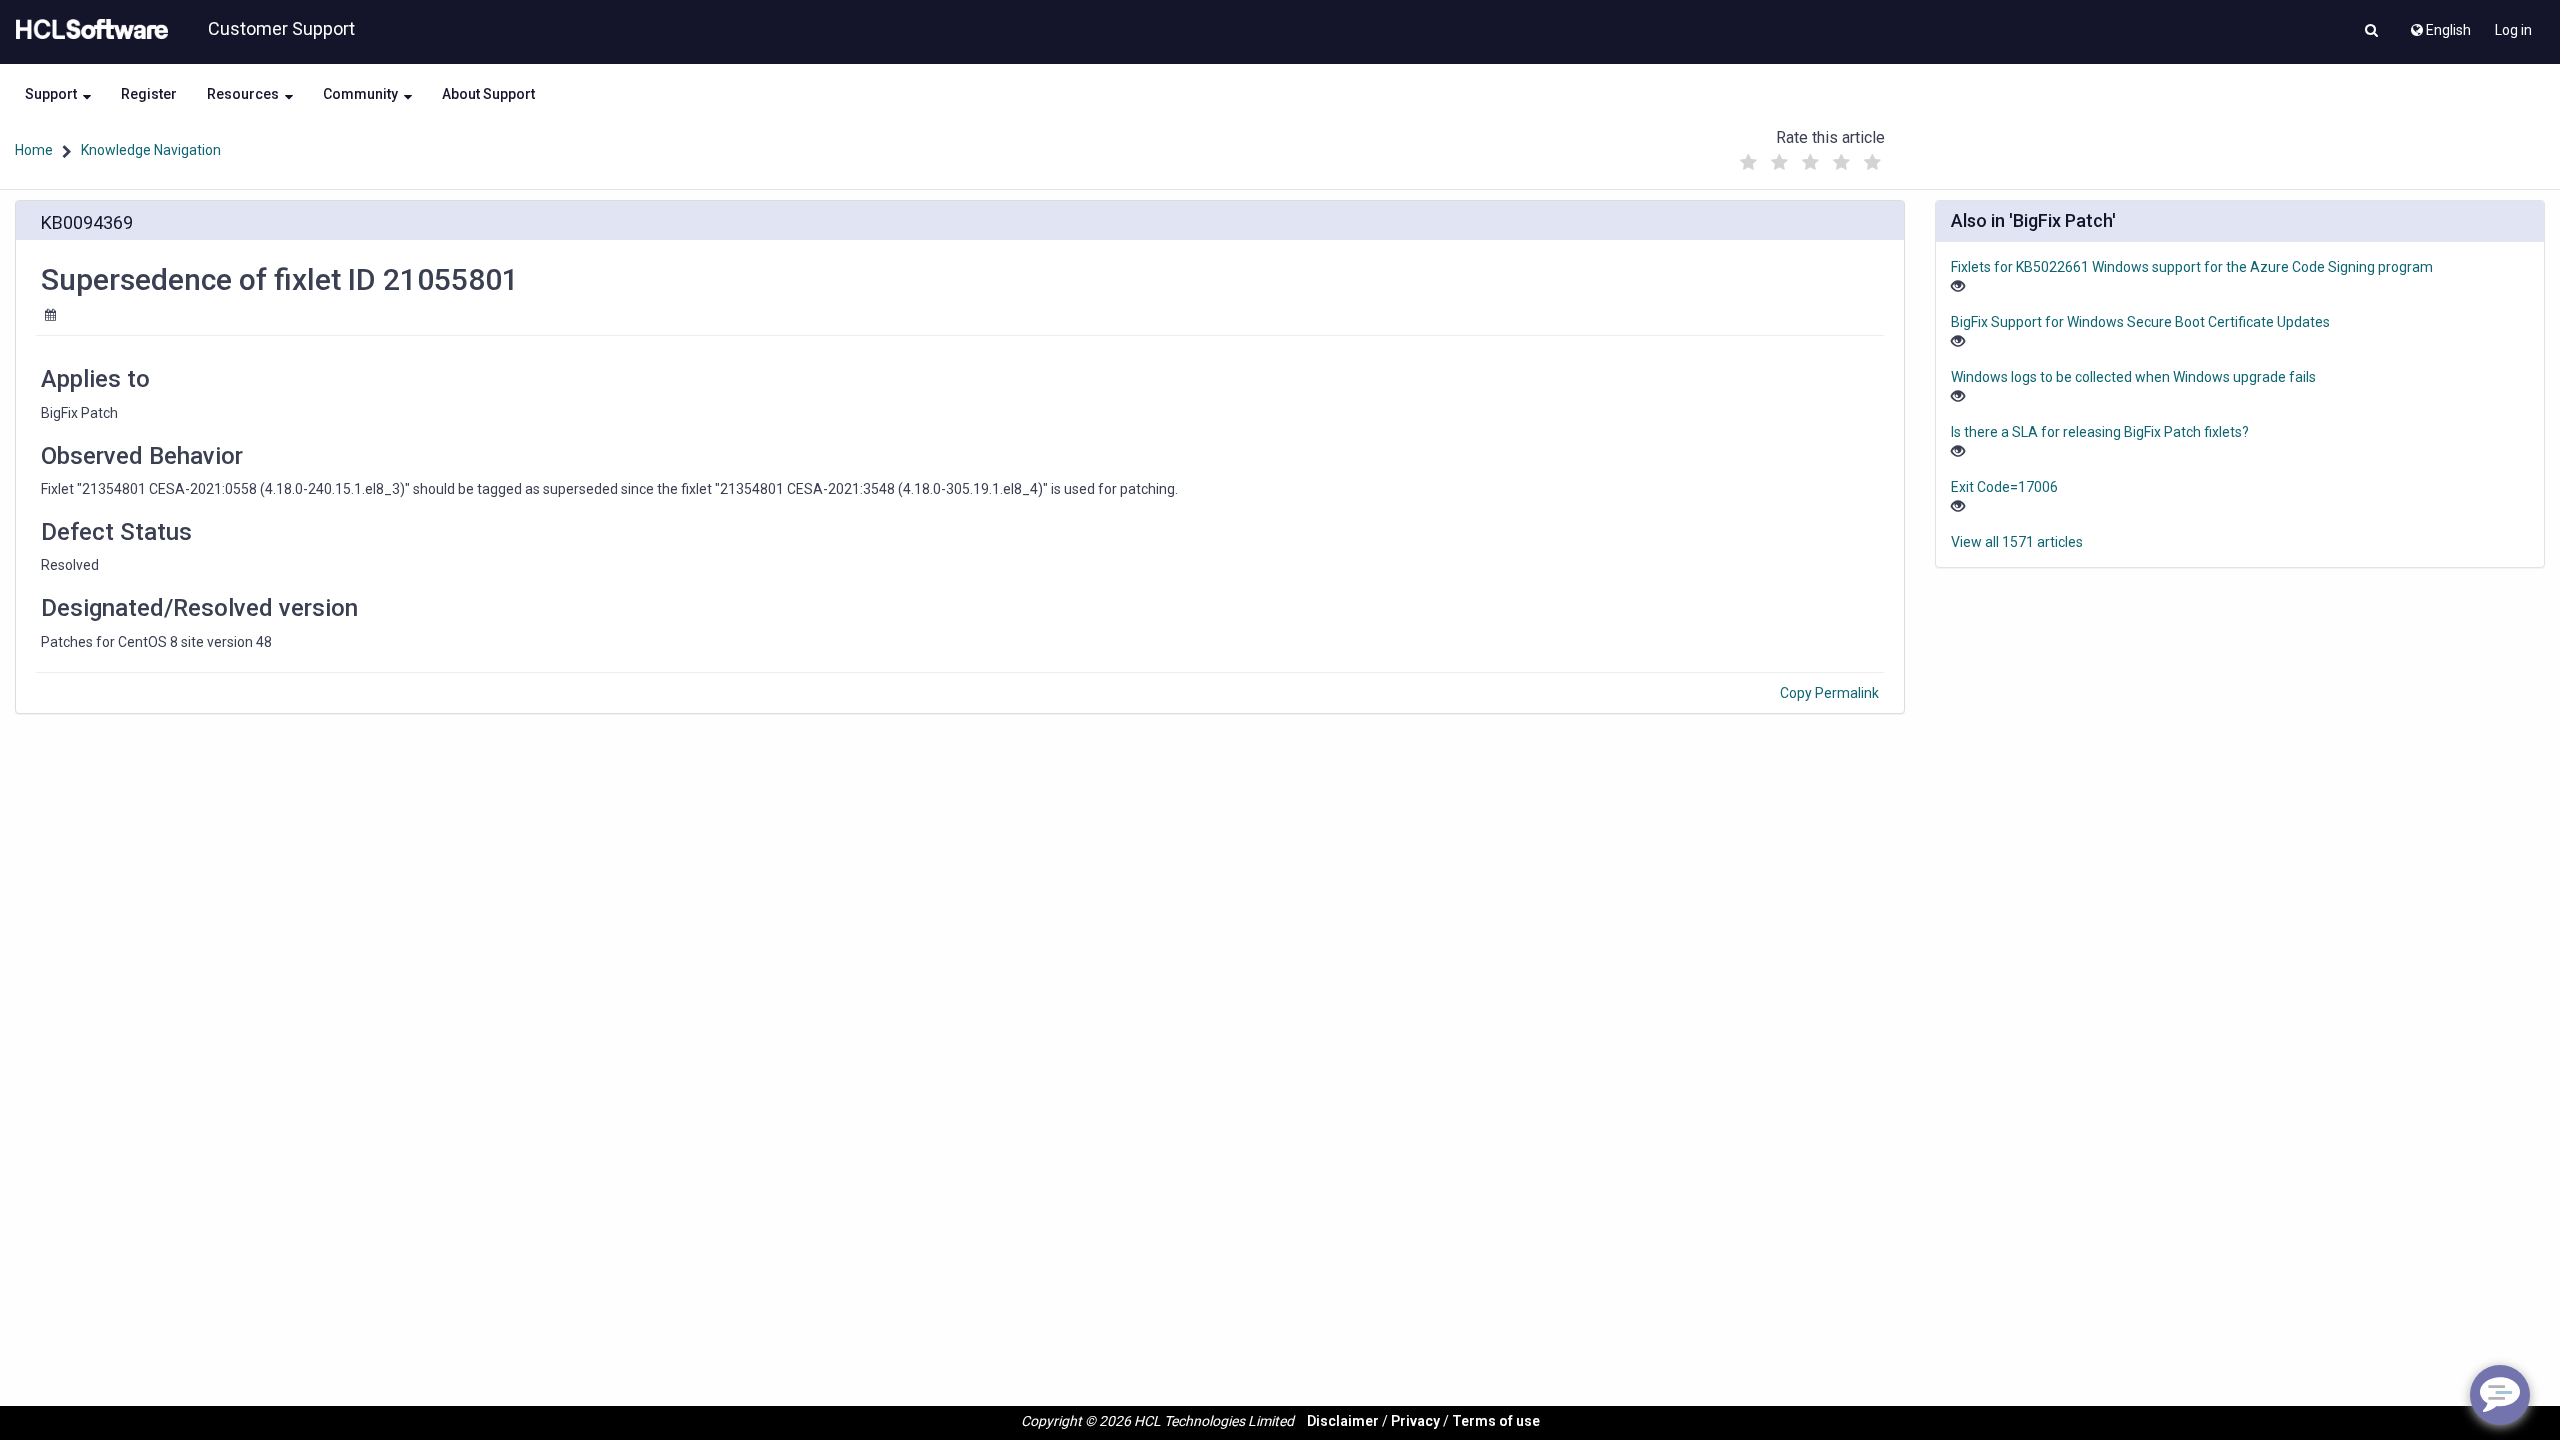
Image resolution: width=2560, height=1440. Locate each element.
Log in (2513, 30)
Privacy (1415, 1421)
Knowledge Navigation (151, 150)
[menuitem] (2439, 25)
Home (34, 150)
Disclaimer (1343, 1421)
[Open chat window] (2500, 1395)
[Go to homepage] (88, 30)
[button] (2371, 32)
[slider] (1811, 157)
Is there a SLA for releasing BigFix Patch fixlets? (2100, 432)
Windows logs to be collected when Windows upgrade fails (2133, 377)
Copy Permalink (1829, 693)
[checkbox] (1749, 163)
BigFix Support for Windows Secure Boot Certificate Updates (2140, 322)
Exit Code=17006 (2004, 487)
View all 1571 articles (2017, 542)
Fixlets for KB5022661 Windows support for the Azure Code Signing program (2192, 267)
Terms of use (1496, 1421)
